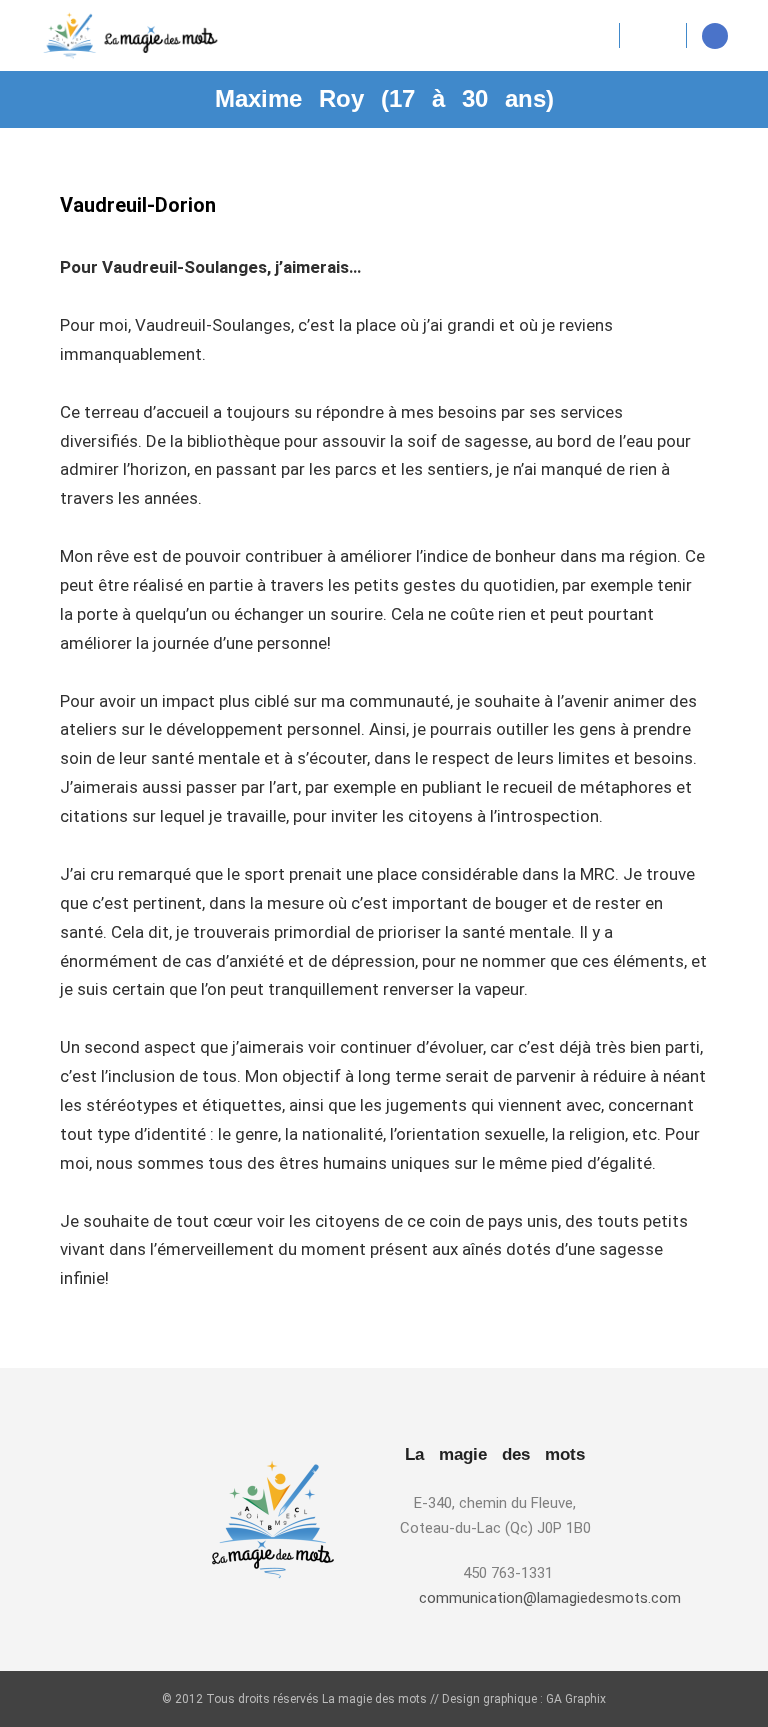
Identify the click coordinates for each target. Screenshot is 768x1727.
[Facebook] (715, 36)
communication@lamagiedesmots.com (507, 1598)
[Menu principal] (653, 36)
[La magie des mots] (130, 35)
